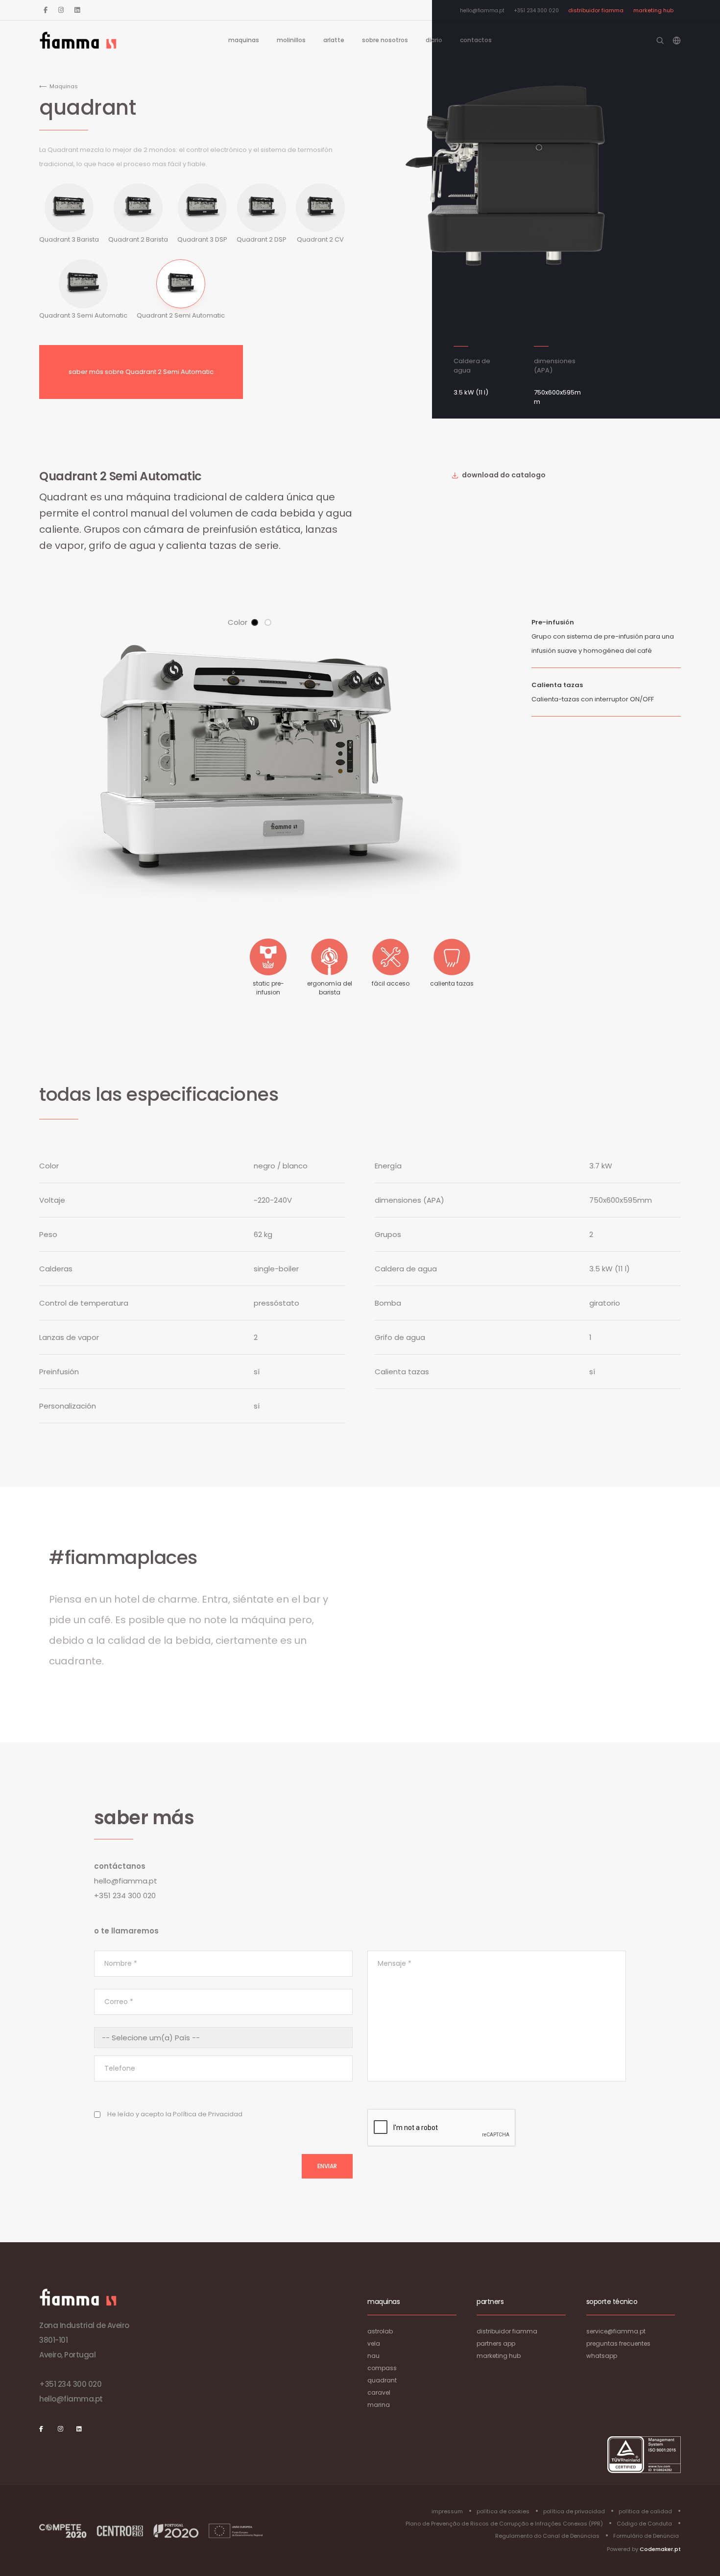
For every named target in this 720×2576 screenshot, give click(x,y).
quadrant (382, 2380)
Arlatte (334, 40)
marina (379, 2405)
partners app (496, 2343)
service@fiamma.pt (616, 2331)
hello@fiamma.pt (482, 11)
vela (374, 2343)
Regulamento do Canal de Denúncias (547, 2536)
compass (382, 2368)
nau (373, 2356)
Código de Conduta (644, 2524)
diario (434, 40)
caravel (379, 2392)
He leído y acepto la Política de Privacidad (175, 2114)
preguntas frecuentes (618, 2343)
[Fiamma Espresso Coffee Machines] (78, 40)
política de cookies (503, 2511)
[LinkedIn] (77, 10)
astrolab (380, 2331)
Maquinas (244, 40)
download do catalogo (503, 475)
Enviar (327, 2166)
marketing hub (653, 10)
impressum (447, 2511)
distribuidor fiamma (596, 10)
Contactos (476, 40)
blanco (268, 622)
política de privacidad (574, 2511)
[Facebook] (46, 10)
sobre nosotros (385, 40)
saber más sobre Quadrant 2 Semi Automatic (141, 372)
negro (255, 622)
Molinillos (291, 40)
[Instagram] (61, 10)
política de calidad (645, 2511)
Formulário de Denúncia (646, 2536)
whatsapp (602, 2356)
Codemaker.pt (660, 2549)
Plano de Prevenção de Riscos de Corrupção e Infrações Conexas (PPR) (504, 2524)
